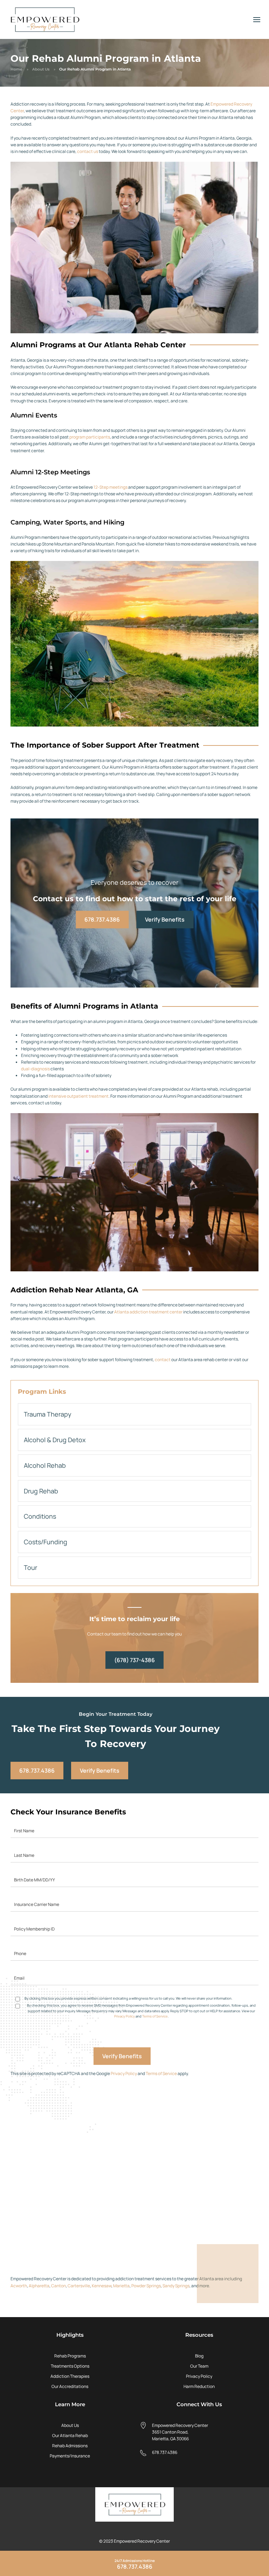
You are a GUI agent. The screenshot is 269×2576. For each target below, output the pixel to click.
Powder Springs (146, 2286)
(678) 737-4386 (134, 1660)
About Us (41, 69)
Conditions (40, 1516)
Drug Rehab (41, 1491)
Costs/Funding (46, 1542)
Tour (30, 1567)
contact (163, 1360)
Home (16, 69)
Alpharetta (39, 2286)
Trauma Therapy (48, 1414)
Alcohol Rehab (45, 1465)
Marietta (121, 2286)
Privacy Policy (125, 2016)
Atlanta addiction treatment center (148, 1312)
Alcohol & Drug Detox (55, 1440)
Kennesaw (102, 2286)
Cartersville (79, 2286)
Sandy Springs (176, 2286)
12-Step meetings (111, 487)
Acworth (19, 2286)
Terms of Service (155, 2016)
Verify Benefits (165, 919)
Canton (58, 2286)
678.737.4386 (102, 919)
